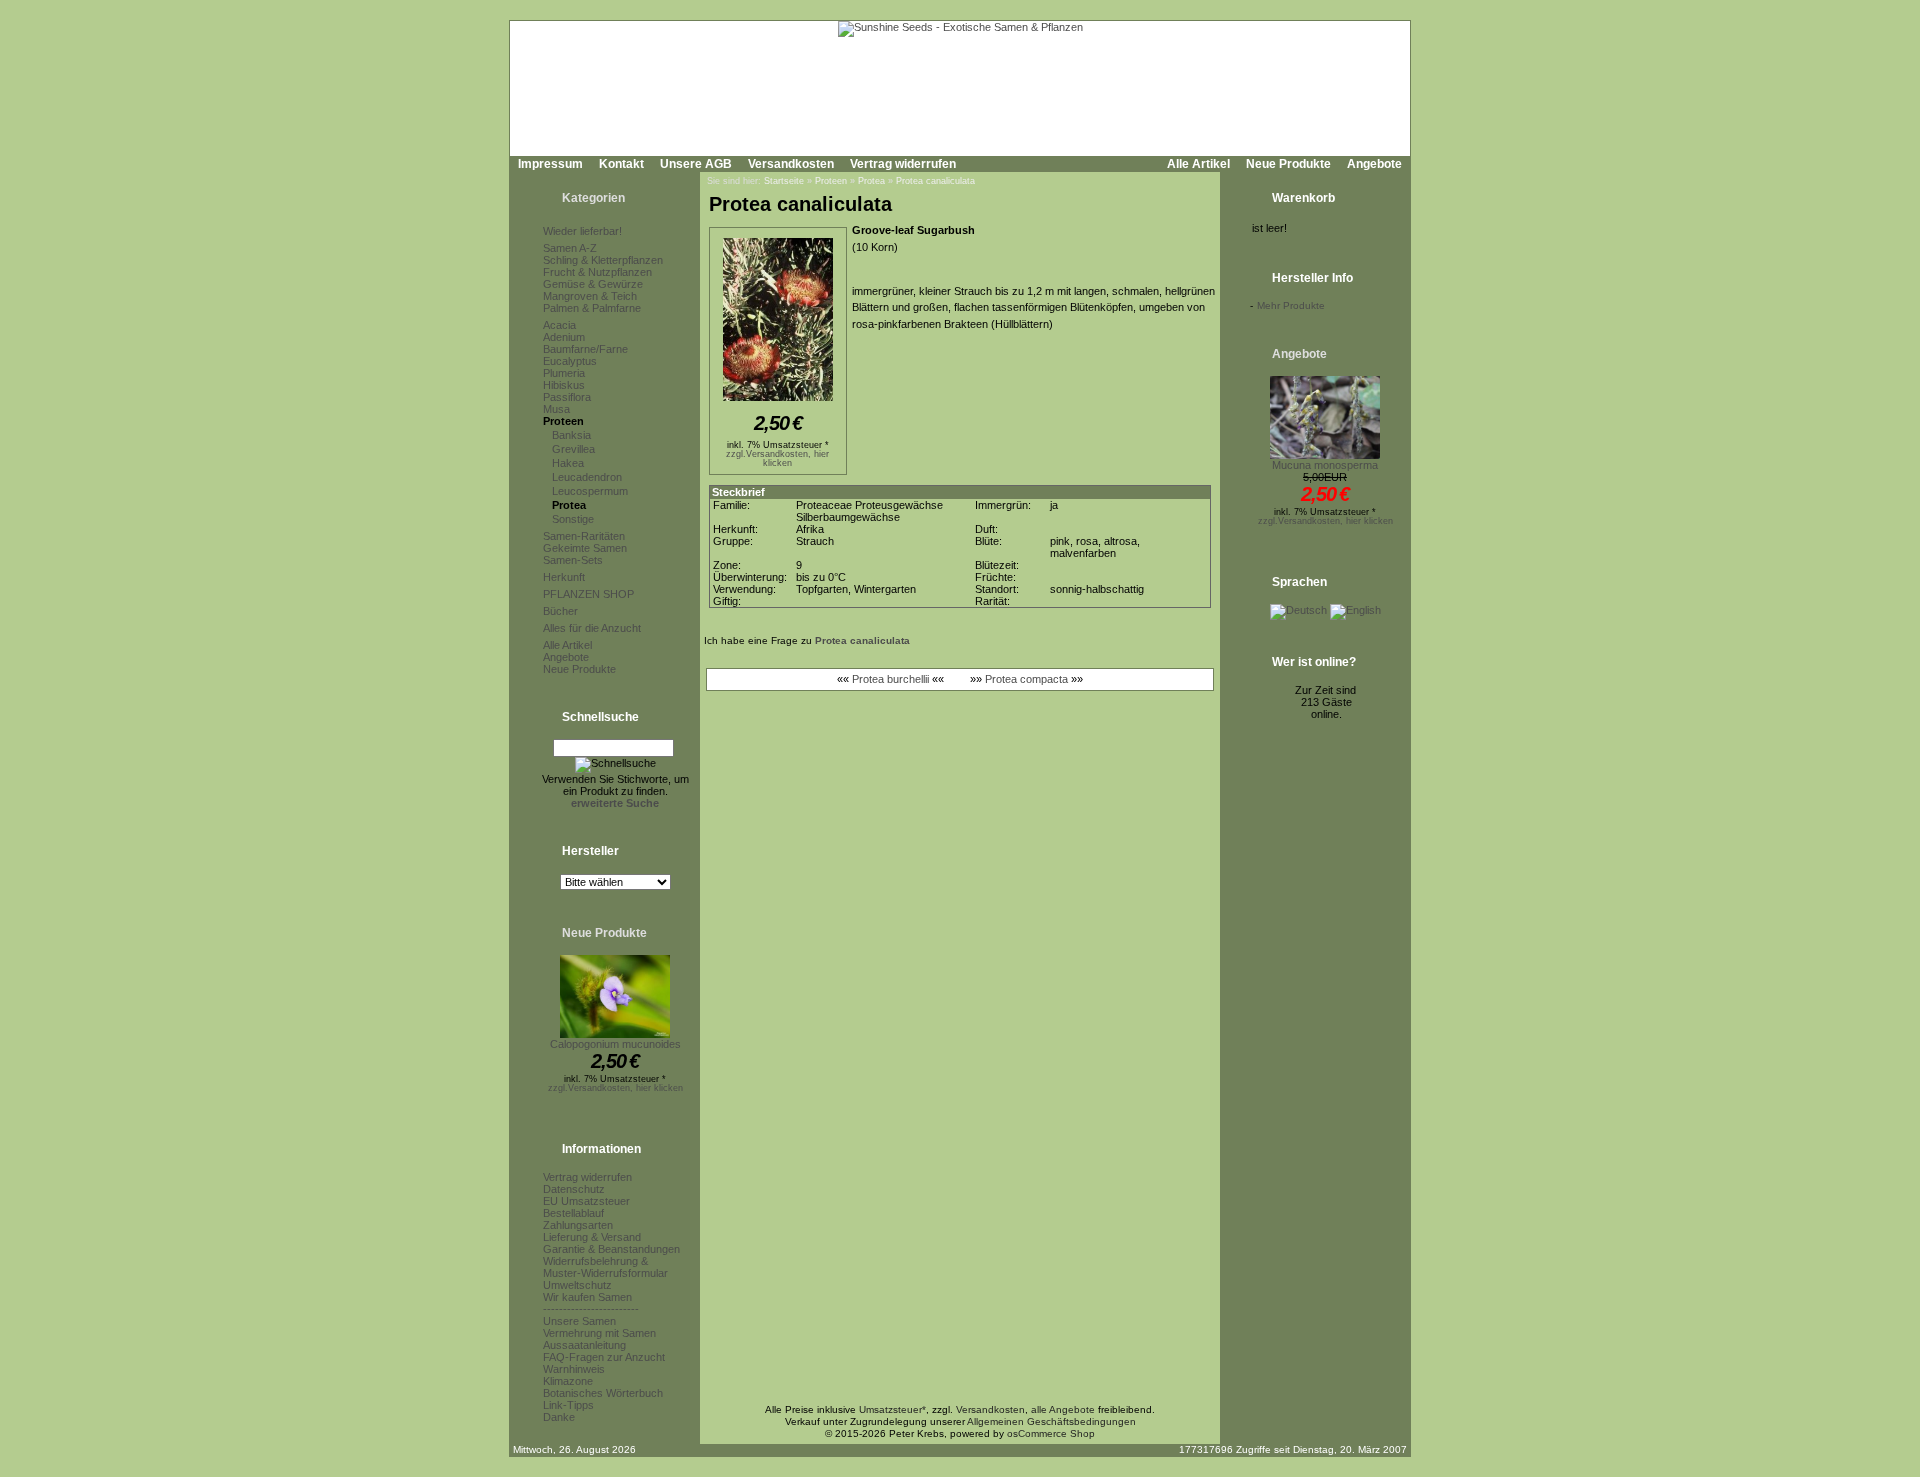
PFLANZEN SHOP (588, 594)
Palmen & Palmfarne (592, 308)
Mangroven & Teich (590, 296)
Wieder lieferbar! (582, 231)
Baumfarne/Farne (585, 349)
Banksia (571, 435)
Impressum (550, 164)
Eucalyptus (570, 361)
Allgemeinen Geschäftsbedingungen (1051, 1421)
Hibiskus (564, 385)
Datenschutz (574, 1189)
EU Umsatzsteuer (586, 1201)
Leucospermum (590, 491)
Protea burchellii (890, 679)
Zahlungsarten (578, 1225)
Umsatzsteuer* (892, 1409)
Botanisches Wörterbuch (603, 1393)
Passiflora (567, 397)
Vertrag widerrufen (903, 164)
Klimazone (568, 1381)
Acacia (559, 325)
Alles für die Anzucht (592, 628)
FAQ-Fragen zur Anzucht (604, 1357)
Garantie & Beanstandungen (611, 1249)
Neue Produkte (1288, 164)
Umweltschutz (577, 1285)
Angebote (1374, 164)
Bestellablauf (573, 1213)
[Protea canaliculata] (778, 402)
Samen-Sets (573, 560)
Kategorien (593, 198)
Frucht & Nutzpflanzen (597, 272)
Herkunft (564, 577)
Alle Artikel (1198, 164)
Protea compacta (1026, 679)
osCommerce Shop (1051, 1433)
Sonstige (573, 519)
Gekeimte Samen (585, 548)
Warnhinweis (574, 1369)
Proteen (563, 421)
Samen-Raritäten (584, 536)
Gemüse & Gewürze (593, 284)
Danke (559, 1417)
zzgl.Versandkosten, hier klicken (615, 1088)
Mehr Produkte (1291, 305)
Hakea (568, 463)
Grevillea (573, 449)
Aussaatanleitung (584, 1345)
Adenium (564, 337)
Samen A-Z (570, 248)
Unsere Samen (579, 1321)
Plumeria (564, 373)
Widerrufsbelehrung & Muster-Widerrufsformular (605, 1267)
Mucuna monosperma (1325, 465)
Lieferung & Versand (592, 1237)
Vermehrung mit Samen (599, 1333)
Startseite (784, 181)
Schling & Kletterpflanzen (603, 260)
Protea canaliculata (935, 181)
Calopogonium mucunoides (615, 1044)
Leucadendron (587, 477)
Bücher (560, 611)
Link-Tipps (568, 1405)
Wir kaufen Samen (587, 1297)
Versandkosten (791, 164)
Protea (569, 505)
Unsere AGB (696, 164)
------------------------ (591, 1309)
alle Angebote (1063, 1409)
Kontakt (621, 164)
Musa (556, 409)
